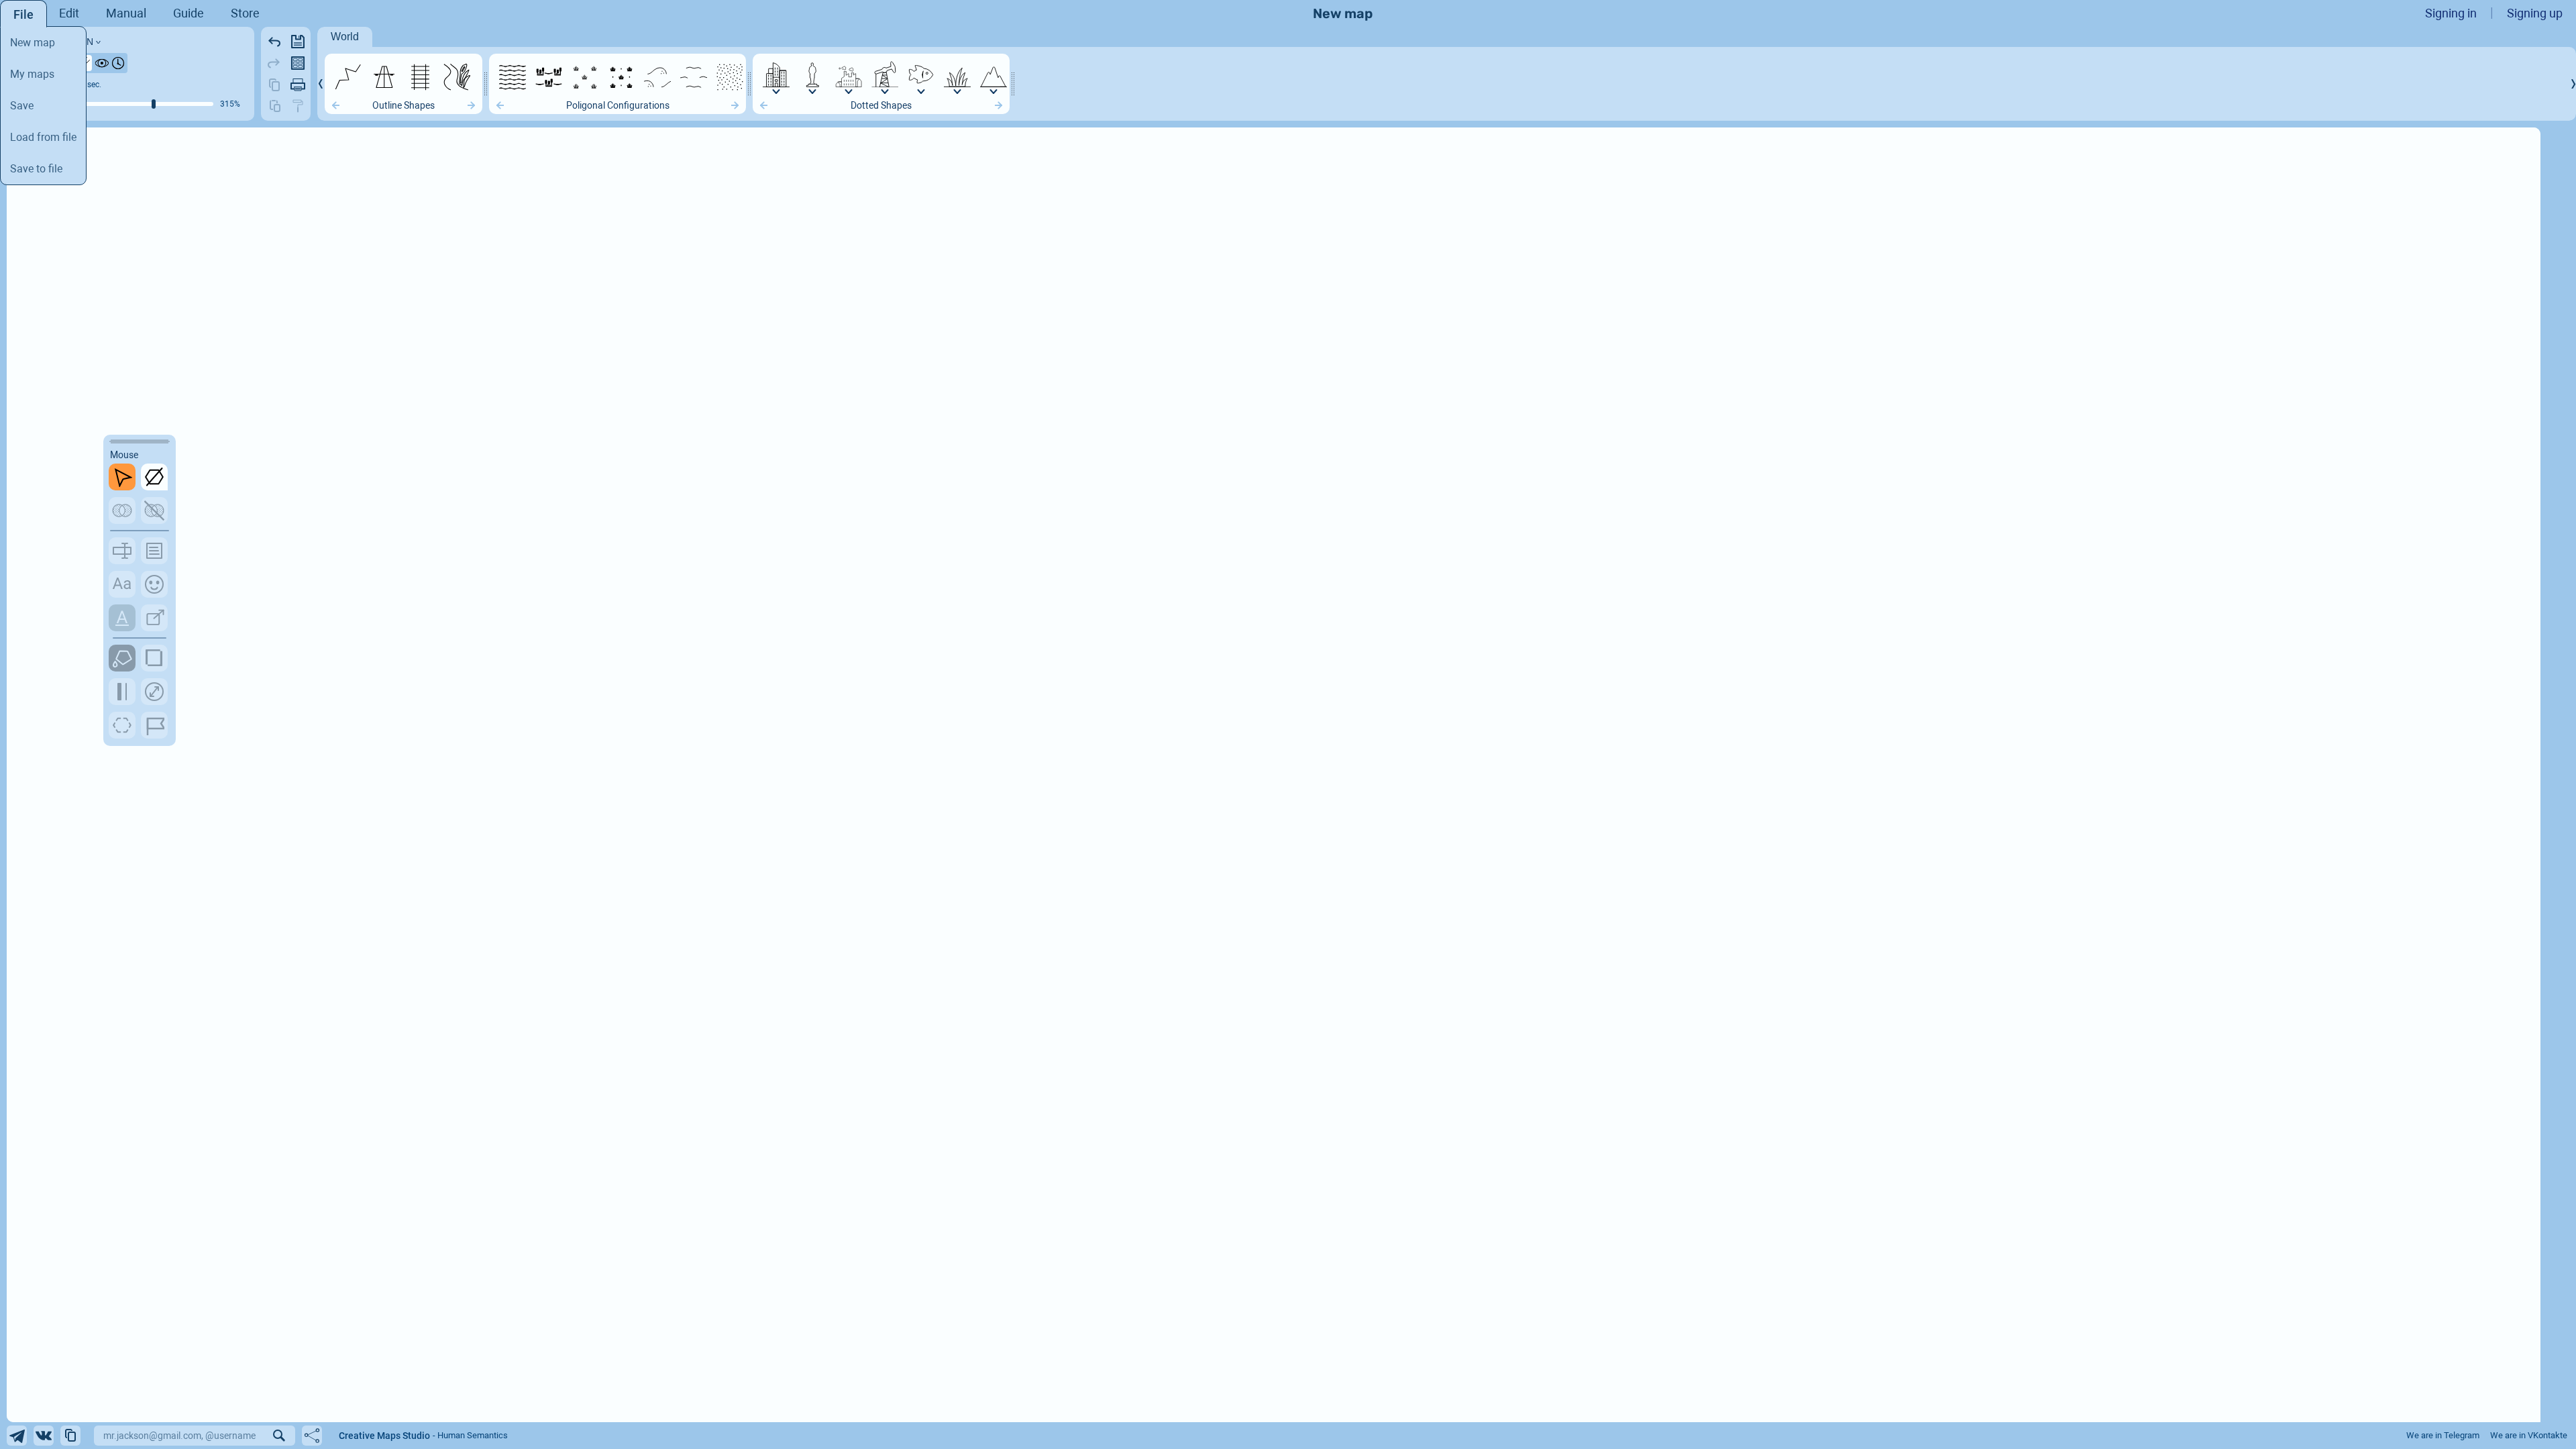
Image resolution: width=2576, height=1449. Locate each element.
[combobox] (259, 1436)
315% (230, 104)
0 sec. (91, 85)
